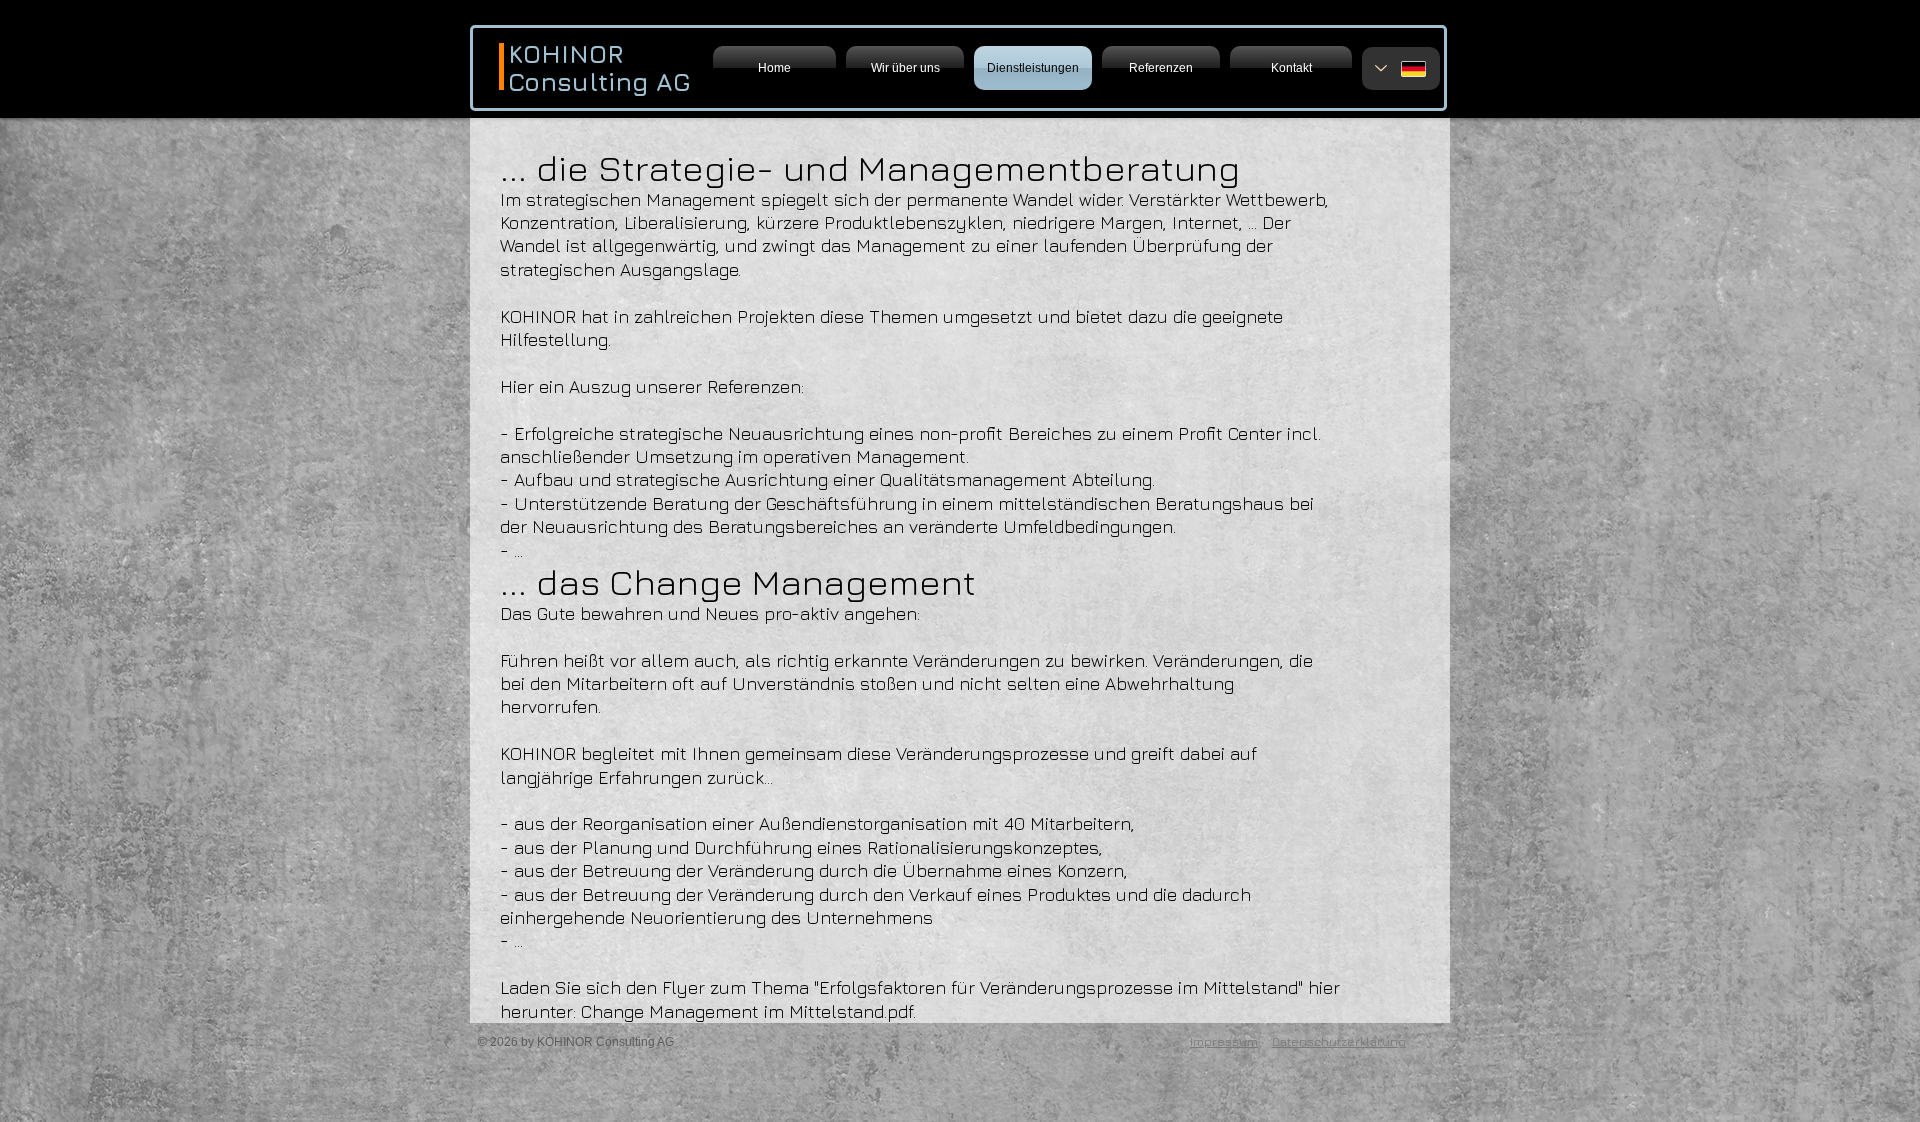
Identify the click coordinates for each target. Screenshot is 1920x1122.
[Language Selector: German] (1401, 68)
